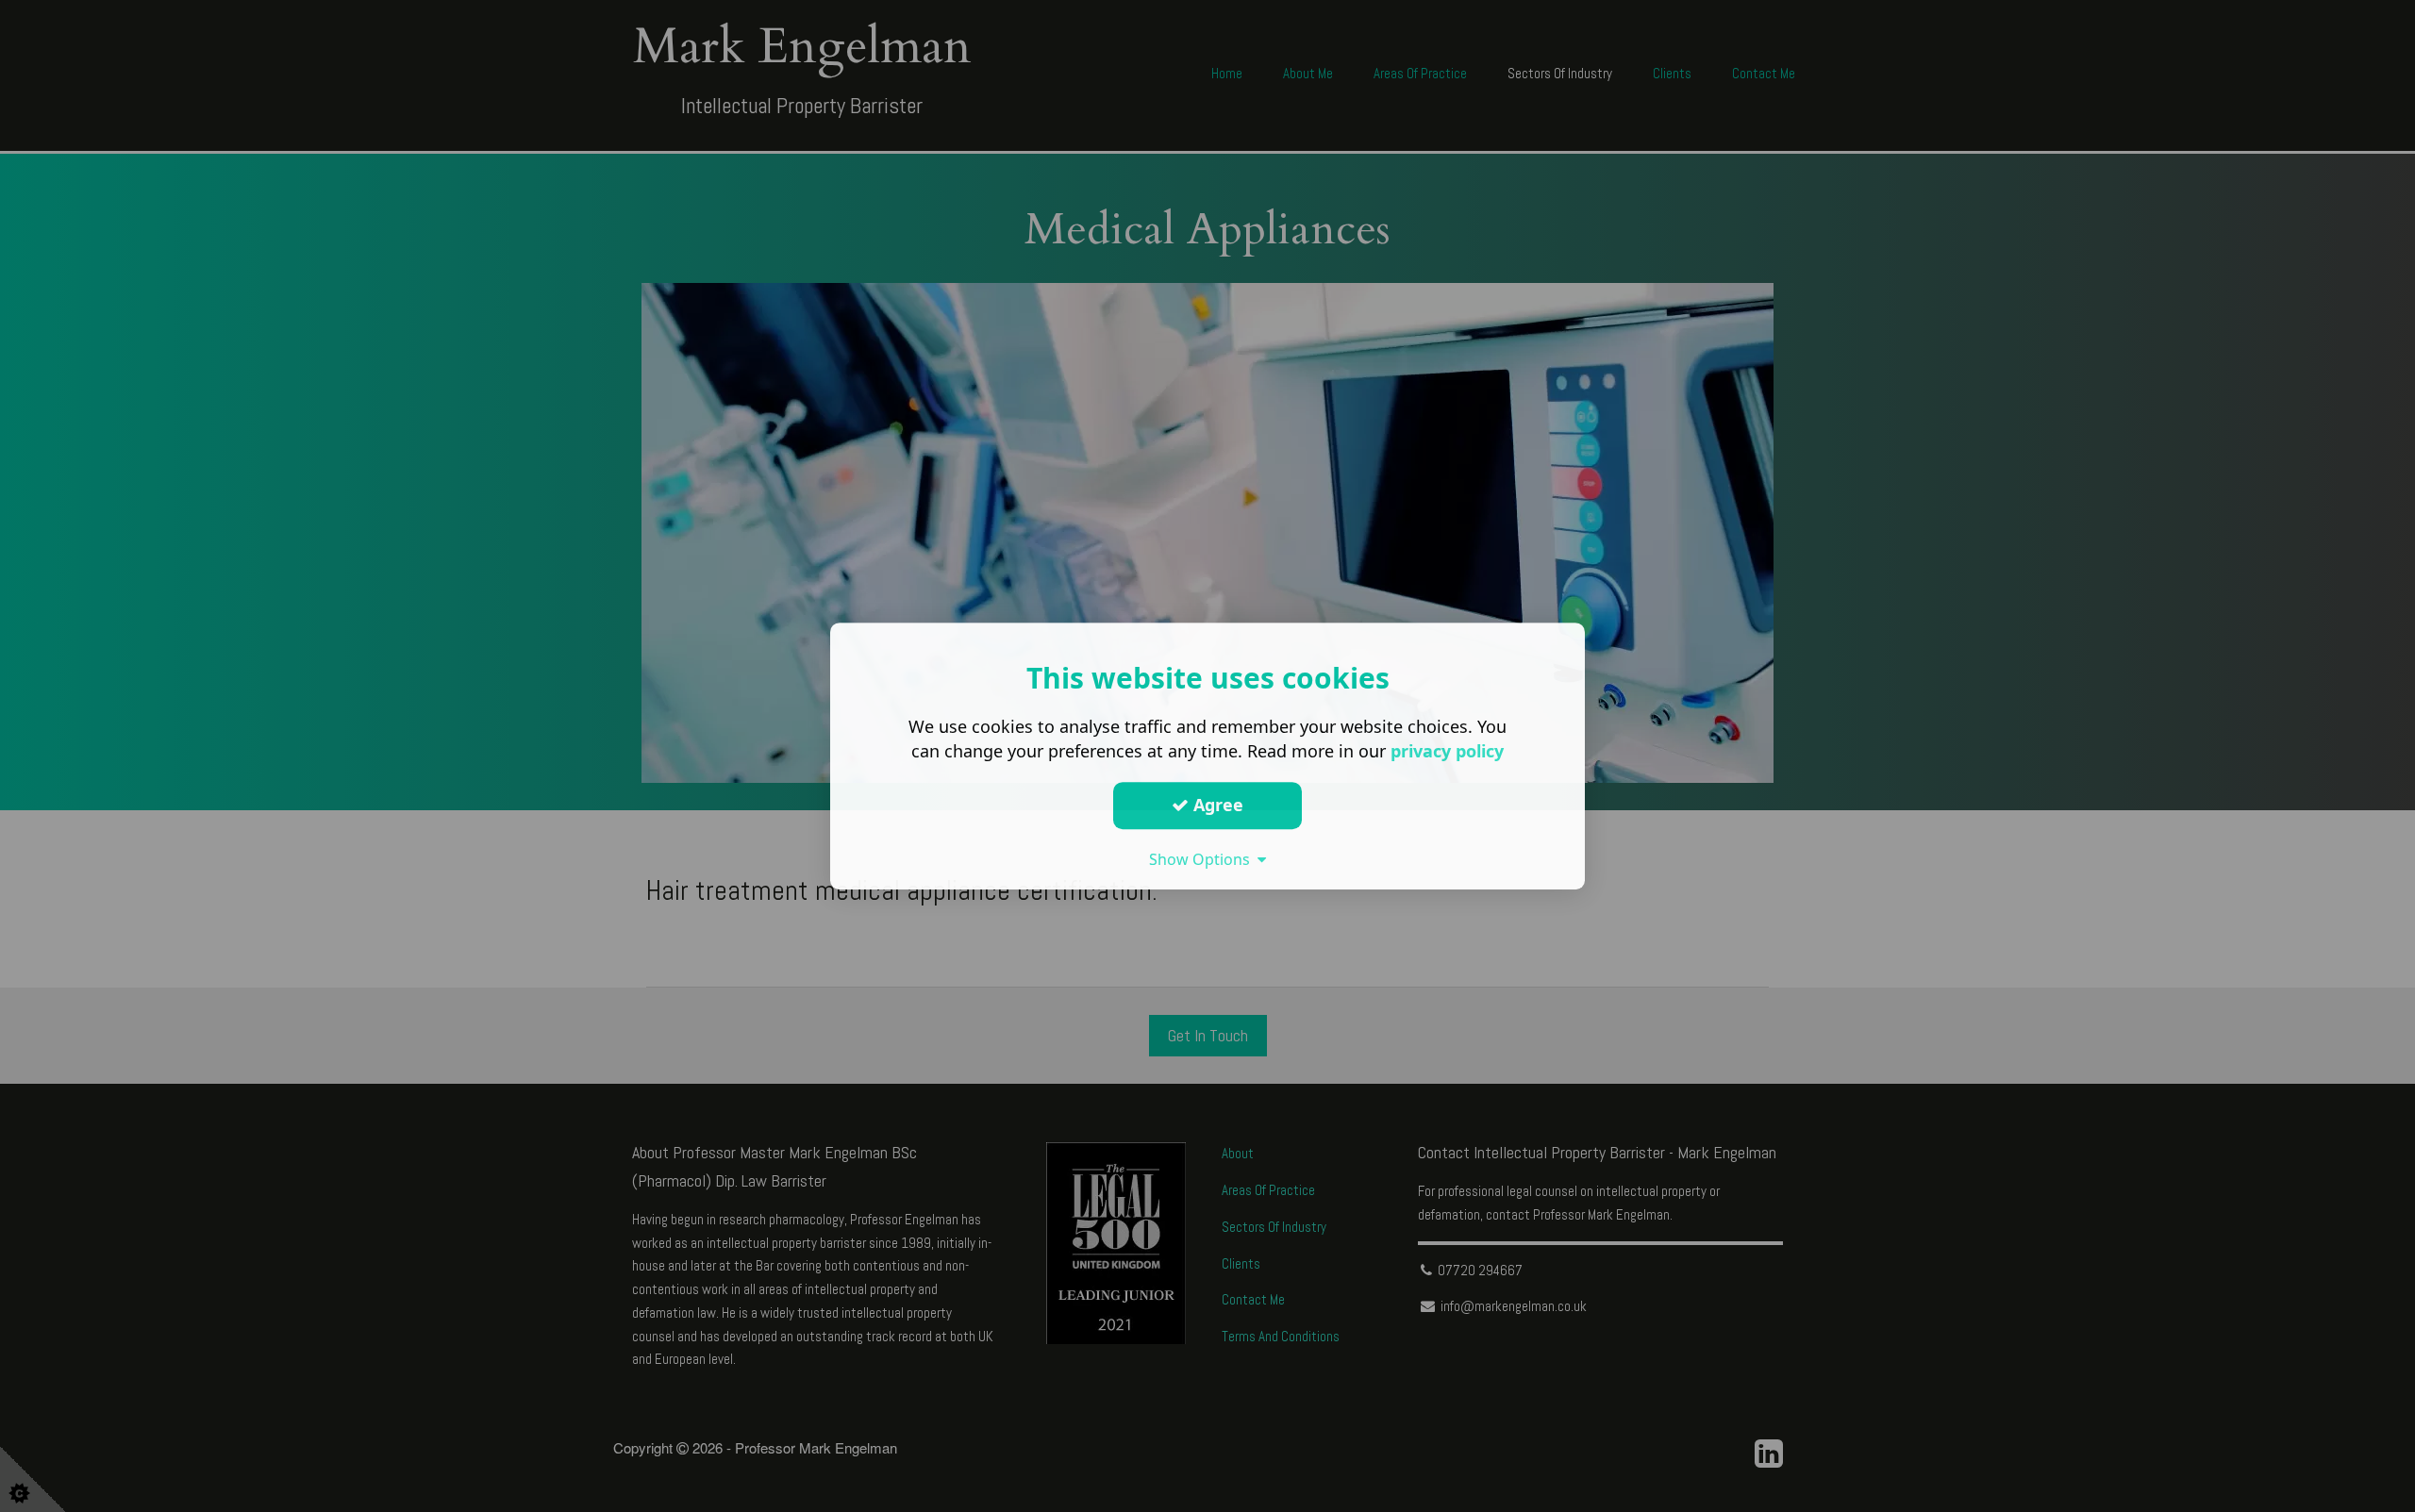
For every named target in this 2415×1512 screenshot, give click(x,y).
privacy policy (1447, 751)
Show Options (1203, 859)
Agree (1216, 805)
